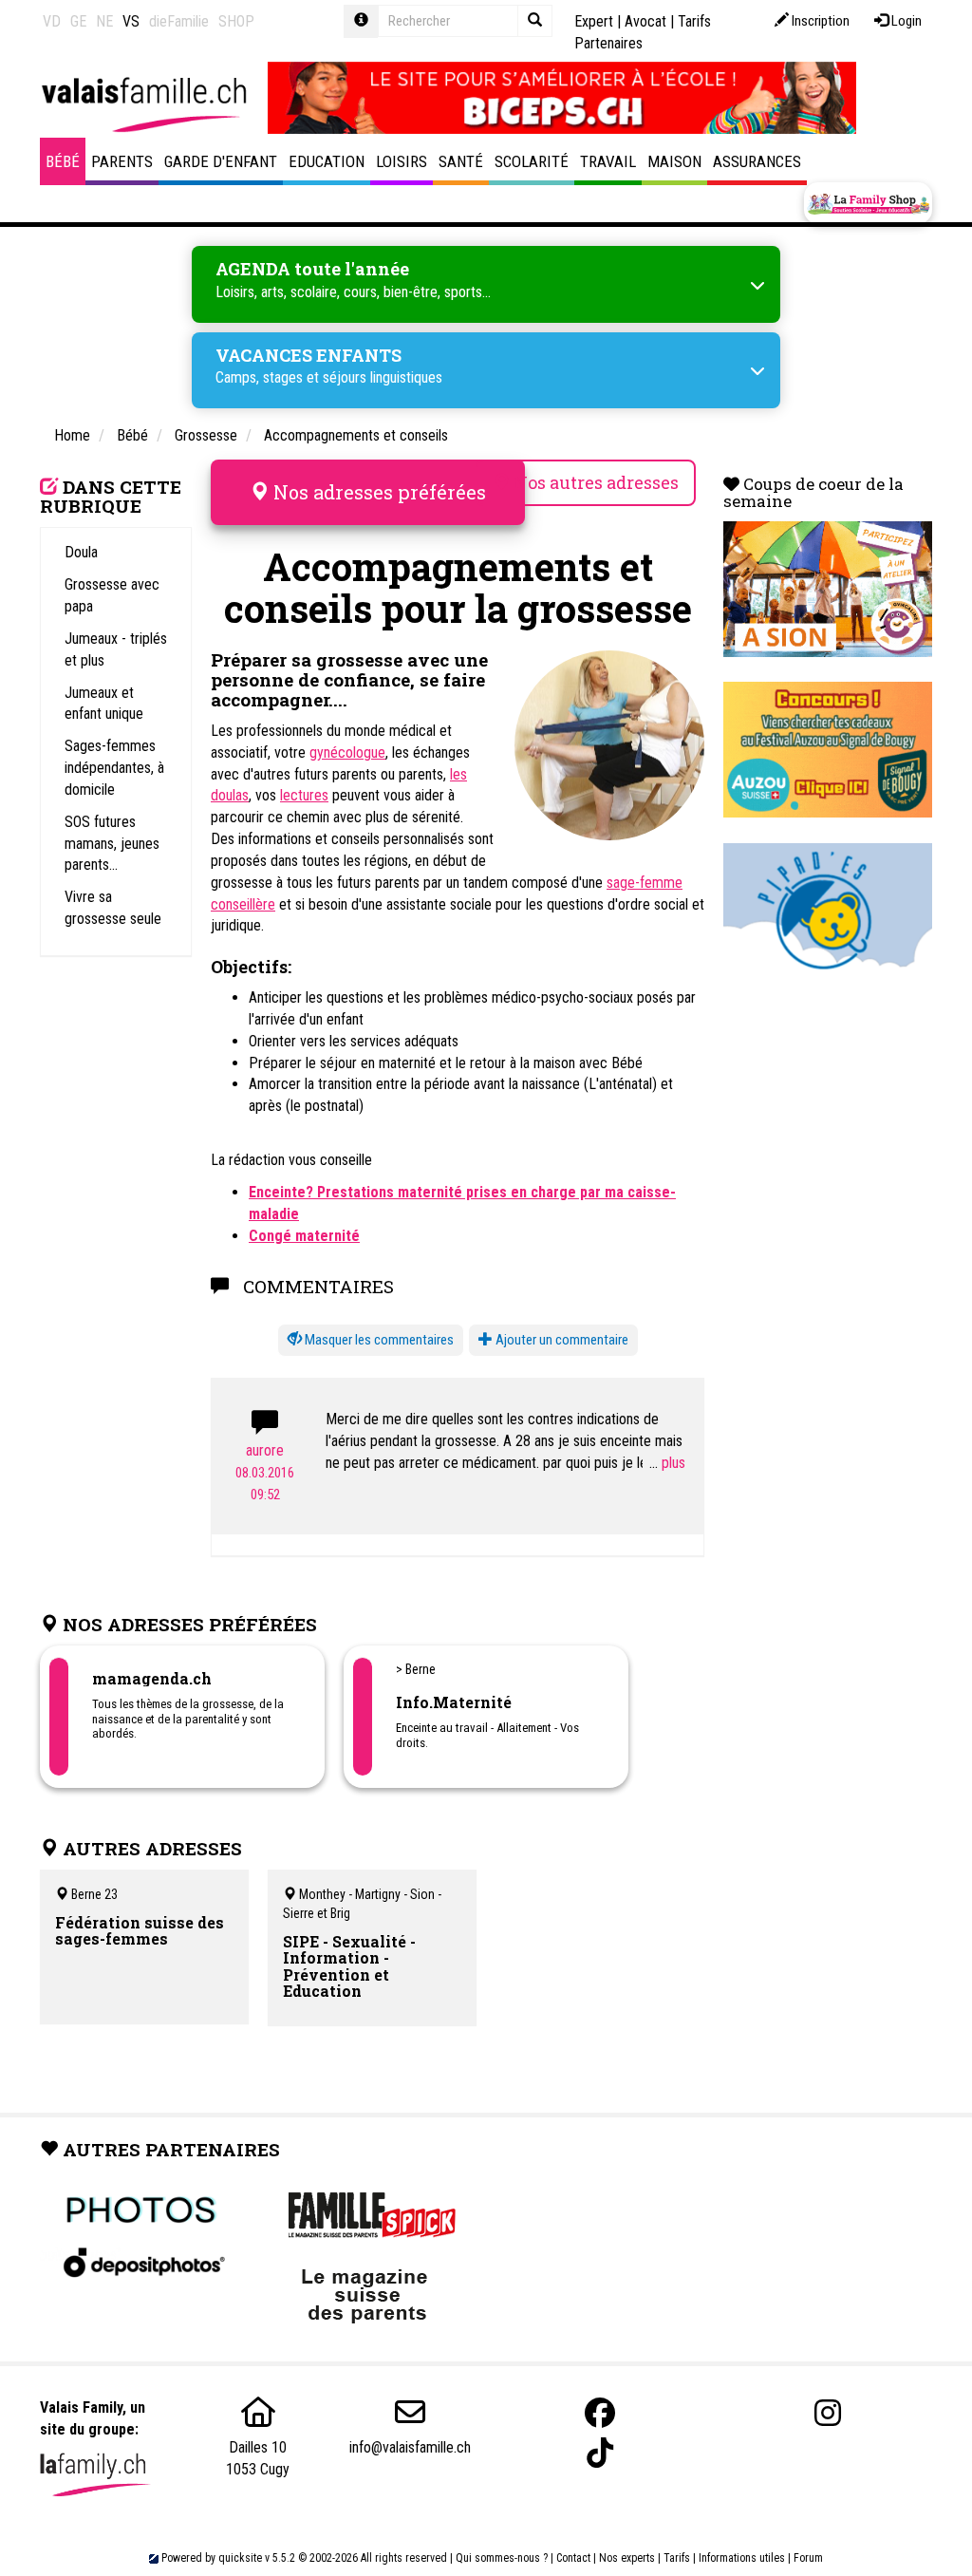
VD (52, 21)
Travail (608, 161)
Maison (674, 161)
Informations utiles (742, 2558)
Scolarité (532, 161)
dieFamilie (179, 21)
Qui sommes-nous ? (502, 2558)
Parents (122, 161)
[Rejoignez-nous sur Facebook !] (600, 2413)
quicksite (240, 2558)
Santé (461, 161)
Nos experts (627, 2558)
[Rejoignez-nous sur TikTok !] (600, 2453)
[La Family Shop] (868, 203)
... (655, 1463)
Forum (808, 2558)
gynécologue (347, 752)
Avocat (645, 21)
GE (78, 21)
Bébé (63, 161)
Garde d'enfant (221, 161)
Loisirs (402, 161)
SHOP (236, 21)
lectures (304, 795)
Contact (573, 2558)
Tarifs (677, 2558)
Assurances (757, 161)
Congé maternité (304, 1236)
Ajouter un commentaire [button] (561, 1340)
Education (327, 161)
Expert (594, 21)
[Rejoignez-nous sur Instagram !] (828, 2413)
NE (104, 21)
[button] (371, 1340)
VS (131, 21)
